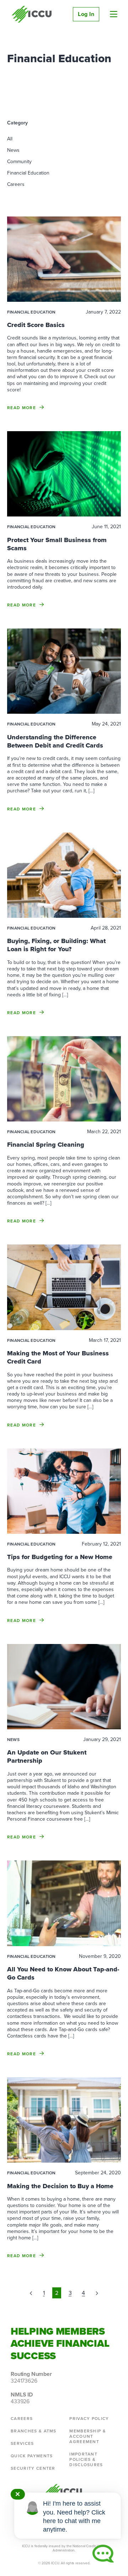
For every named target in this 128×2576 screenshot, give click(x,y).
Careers (16, 184)
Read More (22, 408)
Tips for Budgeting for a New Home (60, 1557)
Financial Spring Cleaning (46, 1145)
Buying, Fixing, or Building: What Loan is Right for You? (56, 945)
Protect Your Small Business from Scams (57, 544)
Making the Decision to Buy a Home (60, 2186)
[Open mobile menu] (114, 14)
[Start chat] (103, 2554)
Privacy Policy (89, 2419)
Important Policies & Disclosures (86, 2459)
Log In (86, 14)
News (13, 150)
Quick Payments (32, 2456)
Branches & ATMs (34, 2431)
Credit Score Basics (36, 325)
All (10, 139)
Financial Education (28, 173)
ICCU (32, 14)
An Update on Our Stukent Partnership (47, 1756)
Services (22, 2443)
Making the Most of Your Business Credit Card (58, 1357)
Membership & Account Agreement (88, 2436)
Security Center (33, 2468)
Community (19, 162)
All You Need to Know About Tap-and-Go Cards (63, 1973)
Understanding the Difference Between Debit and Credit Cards (55, 741)
